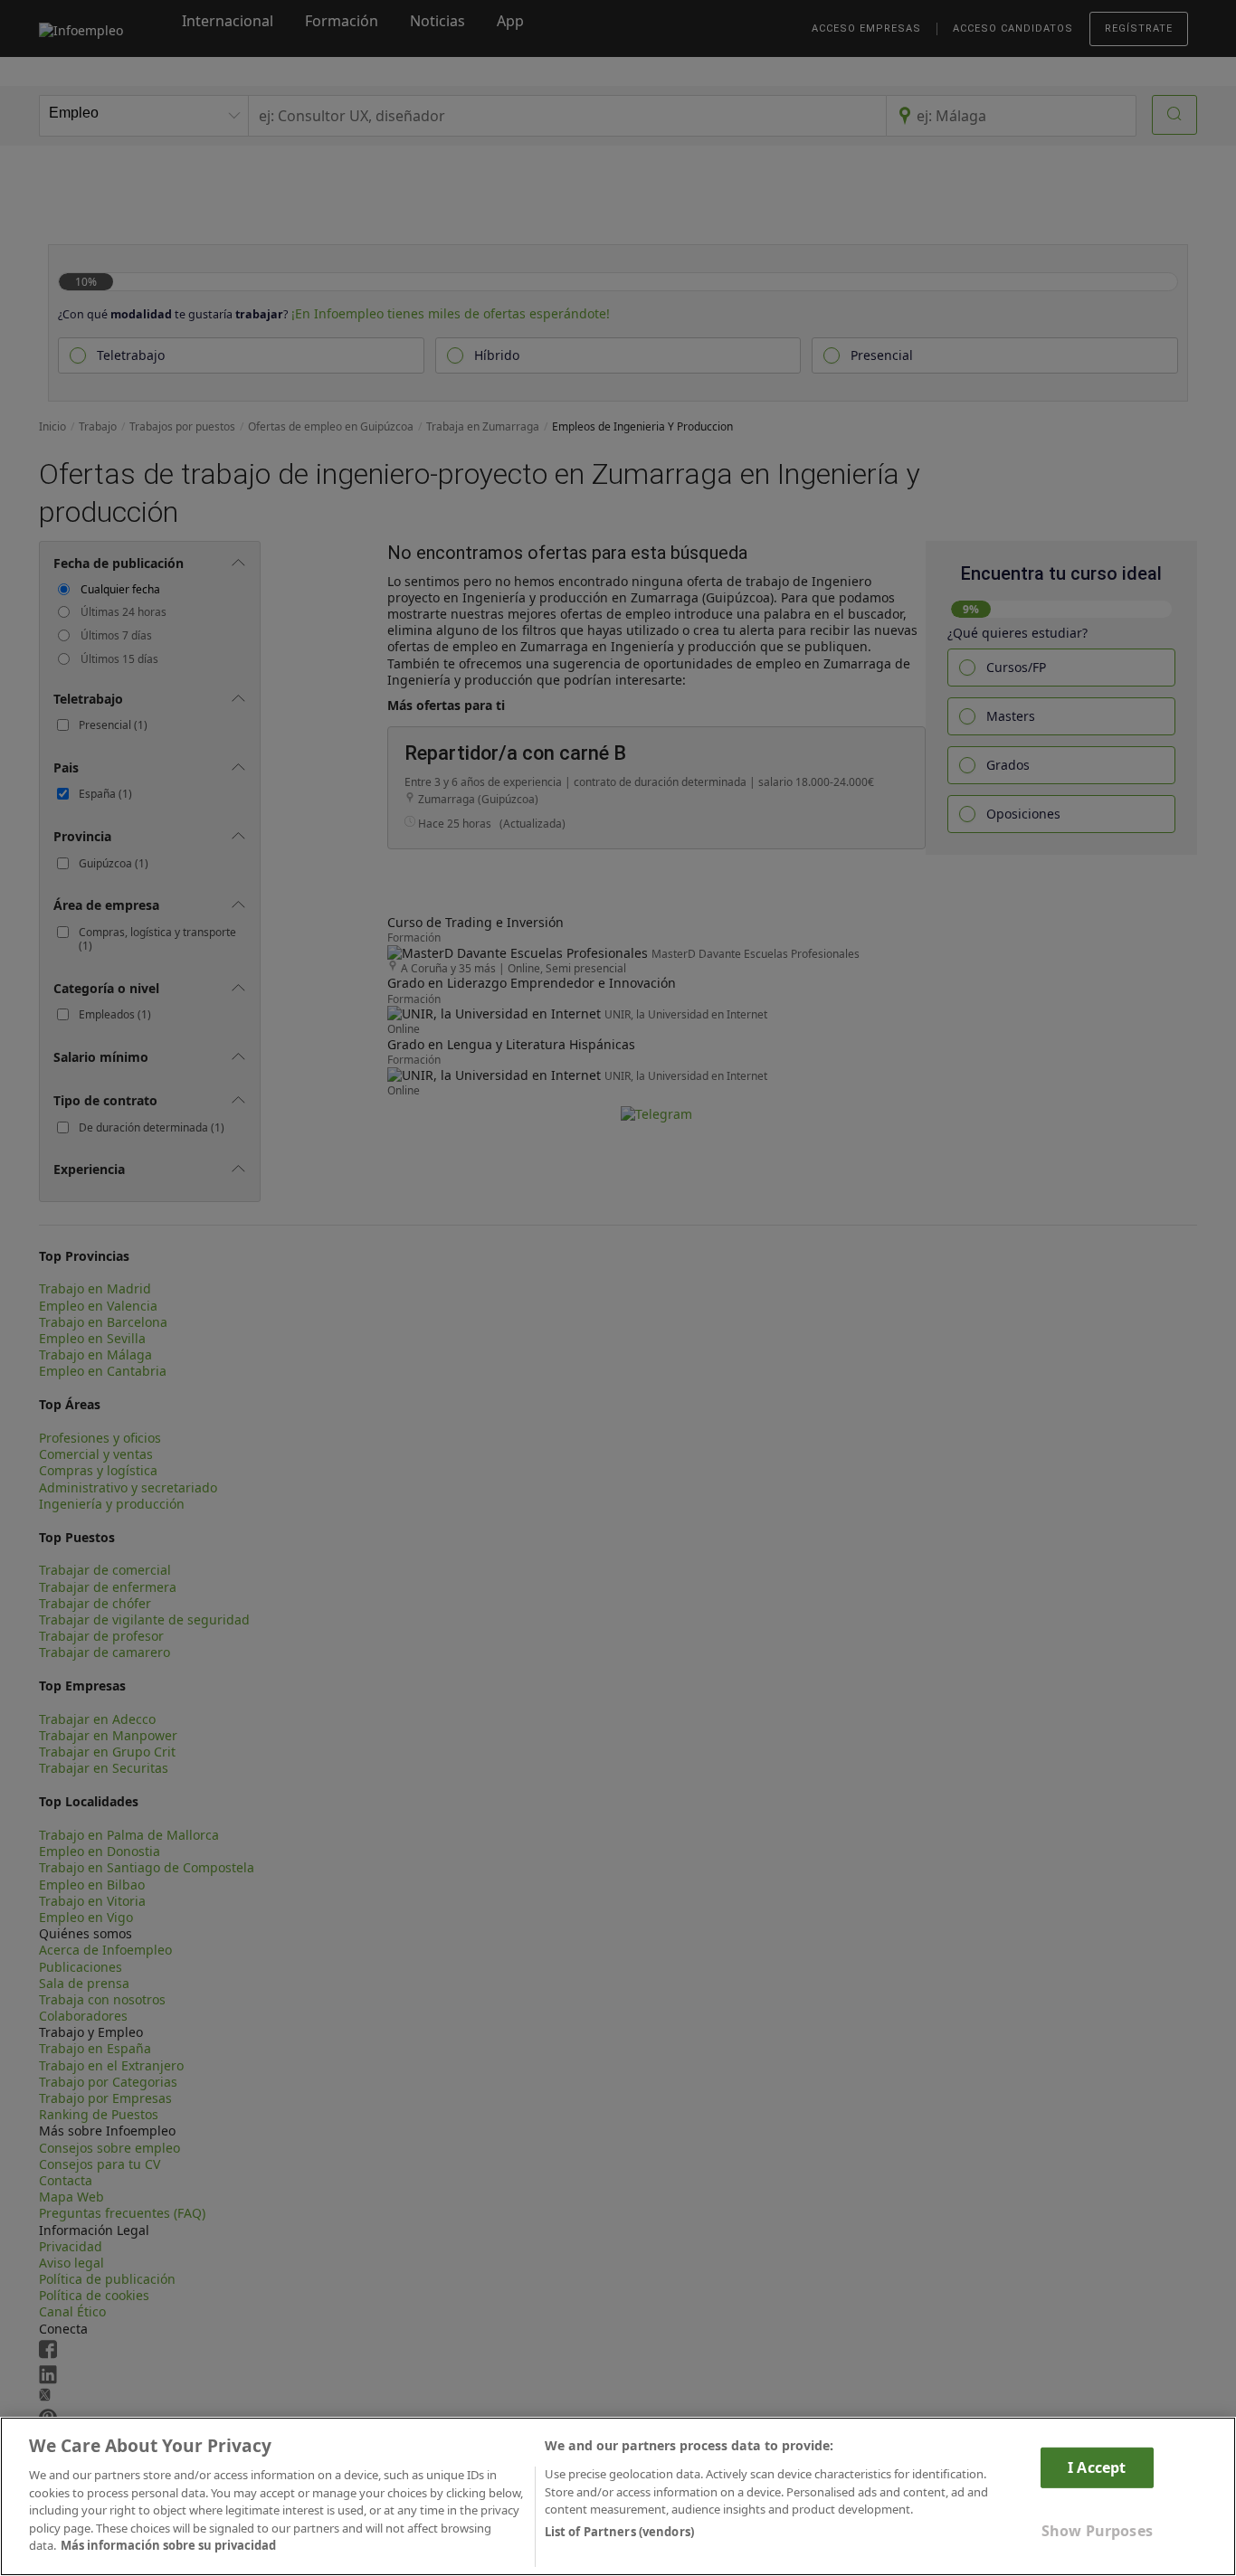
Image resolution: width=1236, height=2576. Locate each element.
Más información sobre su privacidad (168, 2545)
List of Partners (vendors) (619, 2532)
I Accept (1097, 2467)
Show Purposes (1097, 2531)
